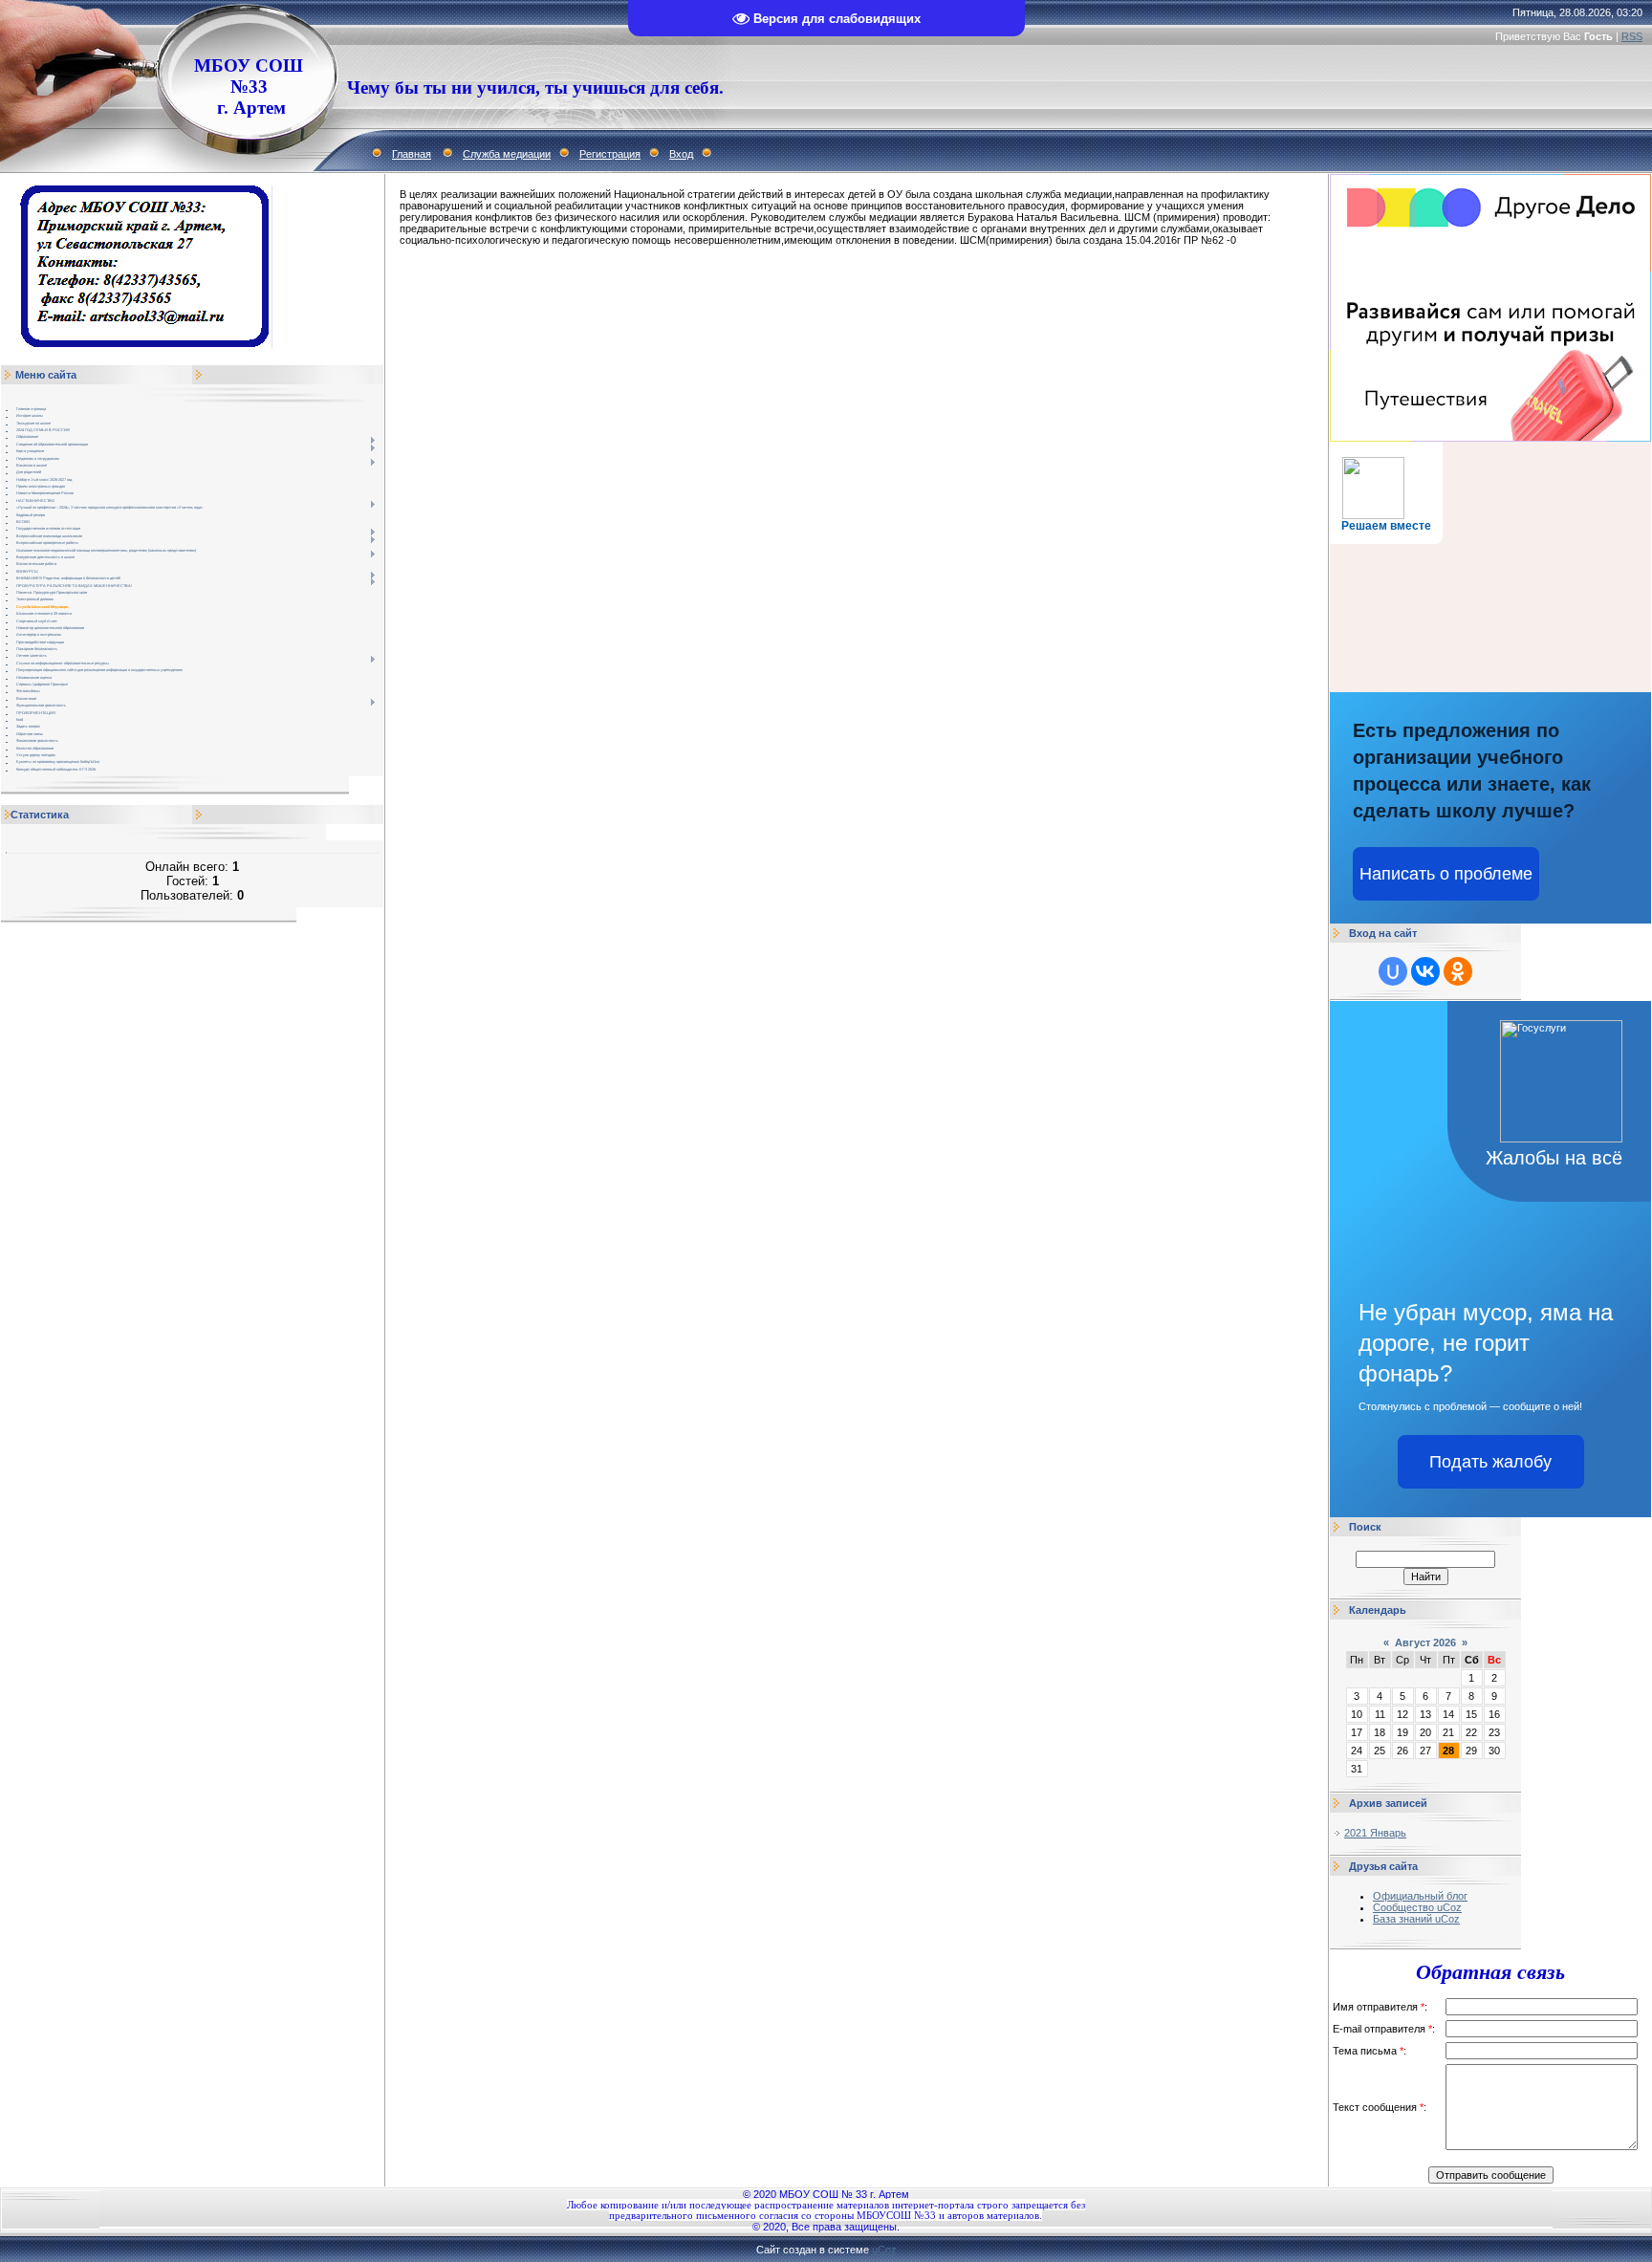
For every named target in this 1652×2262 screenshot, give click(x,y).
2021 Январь (1375, 1833)
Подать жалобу (1490, 1462)
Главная (412, 154)
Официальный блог (1420, 1896)
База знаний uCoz (1416, 1919)
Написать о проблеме (1446, 874)
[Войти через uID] (1393, 971)
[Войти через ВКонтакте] (1425, 971)
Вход (681, 154)
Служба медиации (507, 154)
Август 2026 (1425, 1642)
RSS (1632, 36)
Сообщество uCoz (1417, 1907)
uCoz (884, 2250)
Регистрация (610, 154)
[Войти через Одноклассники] (1458, 971)
